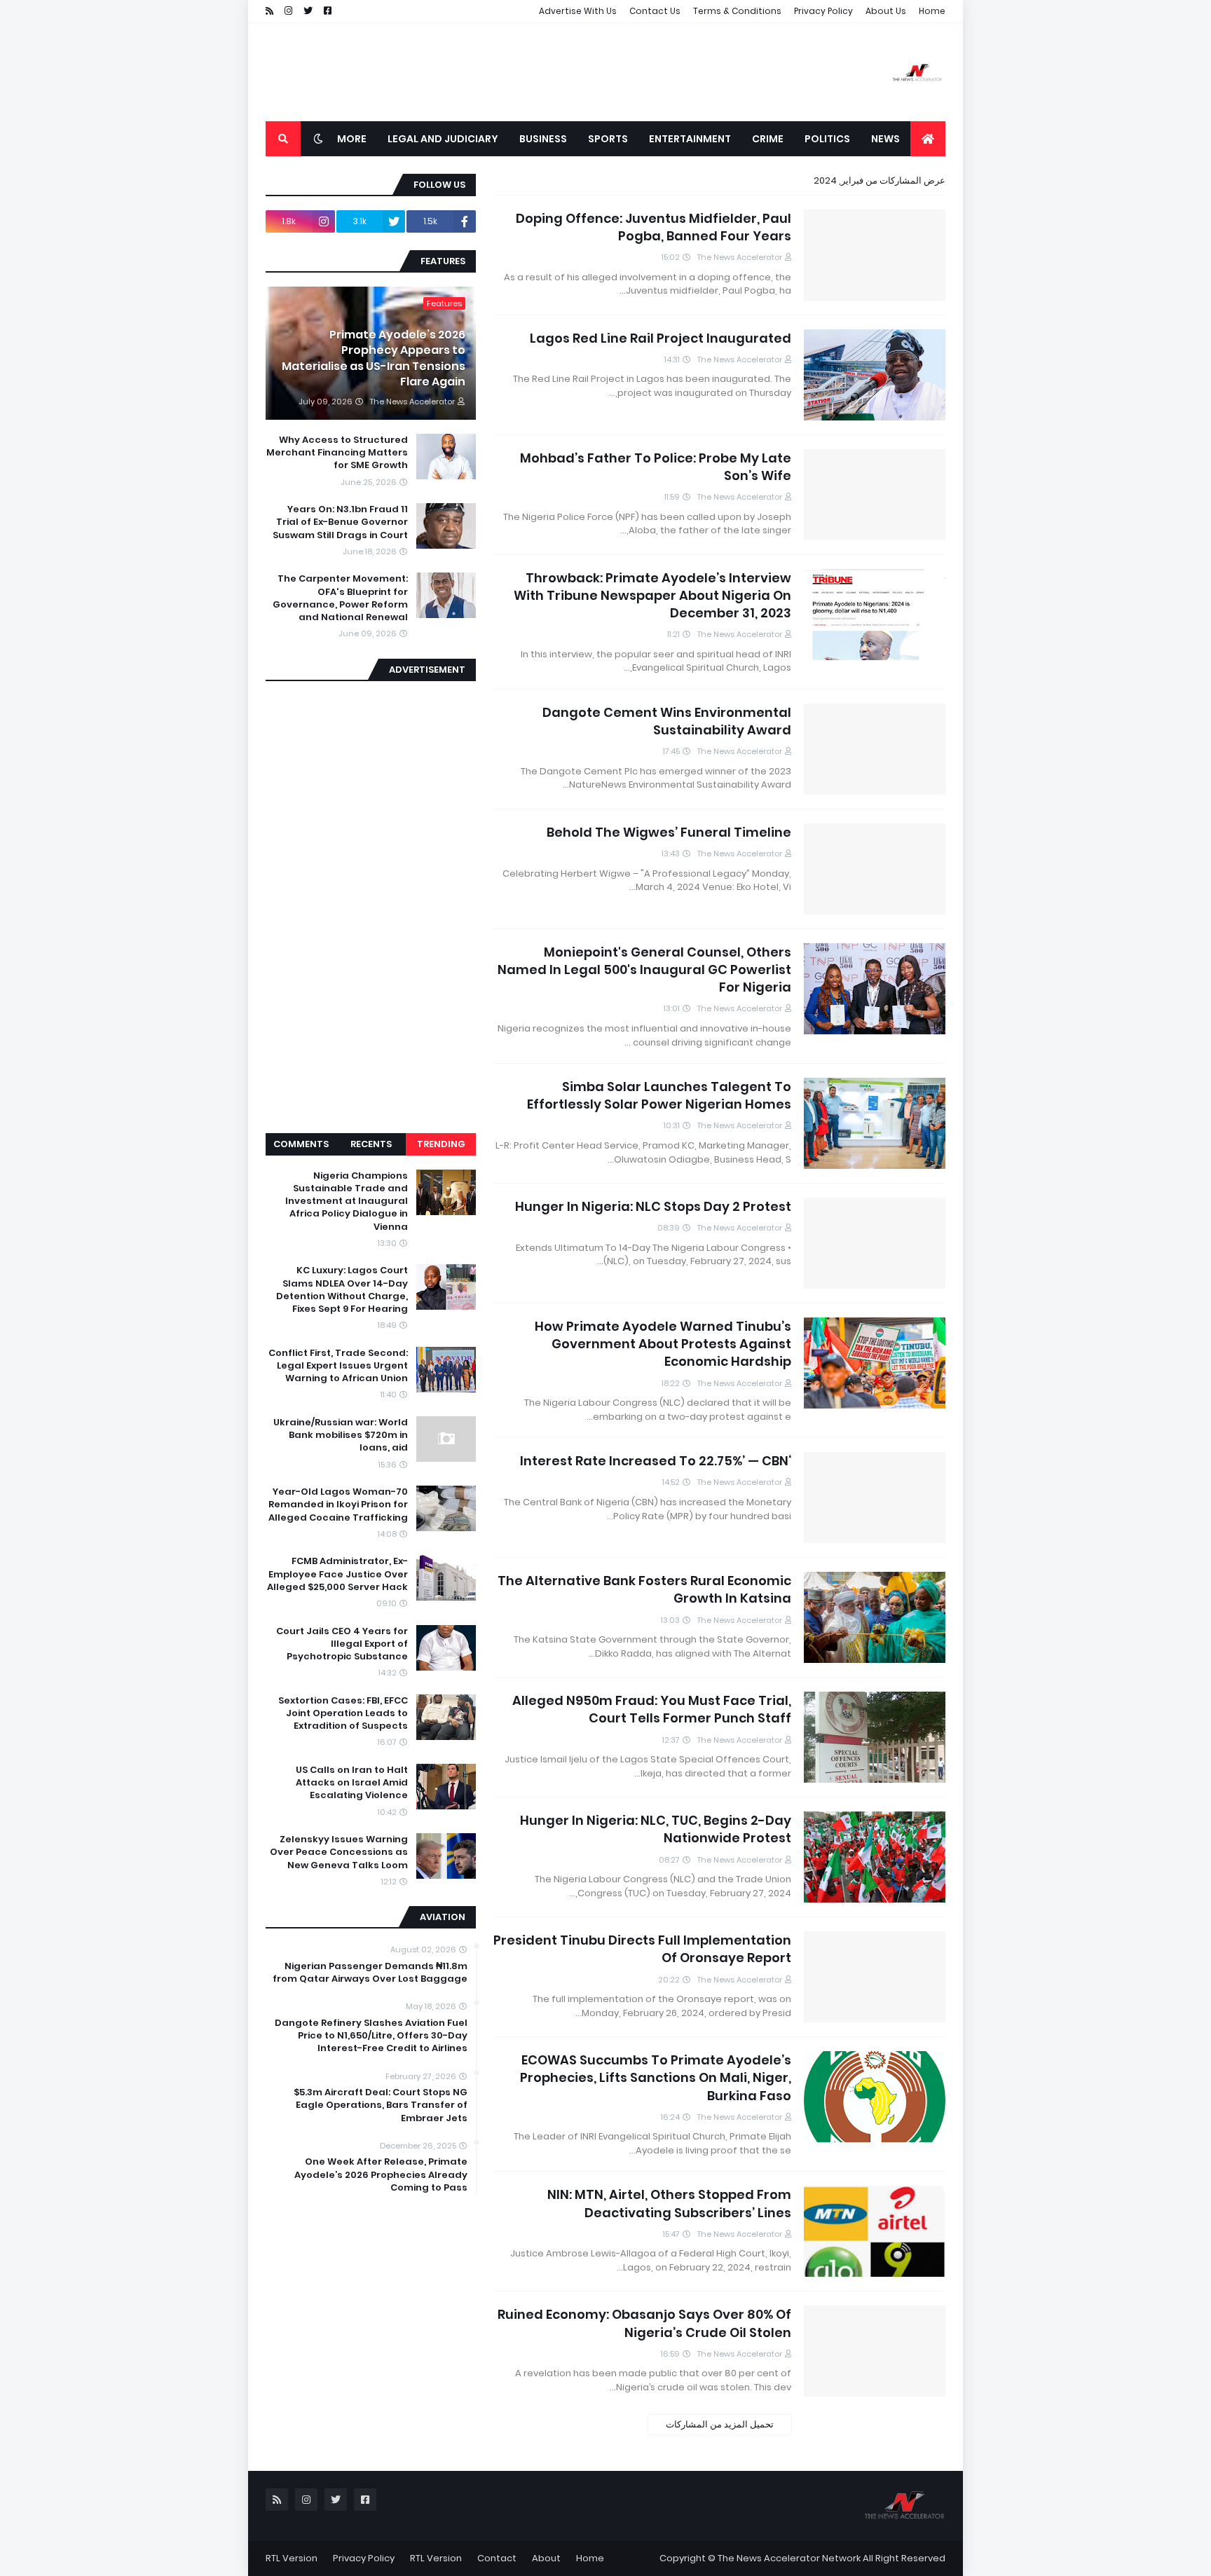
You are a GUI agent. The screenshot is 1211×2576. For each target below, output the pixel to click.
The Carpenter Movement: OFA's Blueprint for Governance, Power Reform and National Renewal (340, 598)
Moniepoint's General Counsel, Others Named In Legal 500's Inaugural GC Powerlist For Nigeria (644, 970)
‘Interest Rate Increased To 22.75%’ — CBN (656, 1461)
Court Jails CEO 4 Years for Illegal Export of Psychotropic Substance (342, 1644)
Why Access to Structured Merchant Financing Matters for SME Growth (337, 453)
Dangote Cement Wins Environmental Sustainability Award (667, 721)
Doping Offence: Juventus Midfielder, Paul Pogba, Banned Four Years (654, 227)
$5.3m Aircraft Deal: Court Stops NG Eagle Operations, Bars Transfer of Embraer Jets (381, 2105)
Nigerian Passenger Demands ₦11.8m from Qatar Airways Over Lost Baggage (370, 1973)
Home (932, 11)
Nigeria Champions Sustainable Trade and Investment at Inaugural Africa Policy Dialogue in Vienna (347, 1201)
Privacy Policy (823, 11)
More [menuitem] (352, 139)
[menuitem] (928, 139)
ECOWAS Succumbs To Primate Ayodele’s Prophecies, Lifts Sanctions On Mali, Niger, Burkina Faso (656, 2077)
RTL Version (436, 2558)
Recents (371, 1144)
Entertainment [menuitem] (690, 139)
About (546, 2558)
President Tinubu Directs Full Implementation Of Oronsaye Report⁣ (642, 1949)
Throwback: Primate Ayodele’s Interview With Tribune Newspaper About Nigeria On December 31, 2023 (652, 595)
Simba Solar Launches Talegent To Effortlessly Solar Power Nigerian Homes (659, 1095)
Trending (441, 1144)
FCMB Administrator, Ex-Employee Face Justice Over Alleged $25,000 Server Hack (337, 1574)
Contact (497, 2558)
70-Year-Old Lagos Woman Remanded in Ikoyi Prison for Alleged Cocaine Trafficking (338, 1505)
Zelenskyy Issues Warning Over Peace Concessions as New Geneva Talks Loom (339, 1852)
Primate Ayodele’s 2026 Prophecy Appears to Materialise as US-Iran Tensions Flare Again (374, 358)
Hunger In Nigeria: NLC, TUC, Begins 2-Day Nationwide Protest (656, 1829)
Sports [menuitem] (608, 139)
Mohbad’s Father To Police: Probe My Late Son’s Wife (656, 467)
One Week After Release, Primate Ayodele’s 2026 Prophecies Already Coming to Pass (381, 2174)
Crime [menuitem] (768, 139)
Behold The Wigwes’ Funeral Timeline (669, 832)
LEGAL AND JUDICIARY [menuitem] (443, 139)
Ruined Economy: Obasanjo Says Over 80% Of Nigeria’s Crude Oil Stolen (644, 2323)
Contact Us (655, 11)
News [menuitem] (885, 139)
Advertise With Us (578, 11)
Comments (301, 1144)
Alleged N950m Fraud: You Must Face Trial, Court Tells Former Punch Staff (652, 1709)
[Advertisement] (521, 72)
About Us (886, 11)
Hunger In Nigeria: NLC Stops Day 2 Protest (653, 1206)
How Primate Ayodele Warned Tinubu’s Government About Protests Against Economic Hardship (663, 1344)
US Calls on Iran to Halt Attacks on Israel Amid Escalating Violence (352, 1783)
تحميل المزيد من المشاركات (720, 2424)
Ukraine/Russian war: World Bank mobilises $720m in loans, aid (341, 1435)
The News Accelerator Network (789, 2558)
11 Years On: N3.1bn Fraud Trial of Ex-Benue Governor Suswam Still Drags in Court (340, 522)
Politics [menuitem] (827, 139)
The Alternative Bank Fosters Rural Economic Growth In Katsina (644, 1589)
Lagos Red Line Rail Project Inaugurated (661, 338)
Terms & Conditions (737, 11)
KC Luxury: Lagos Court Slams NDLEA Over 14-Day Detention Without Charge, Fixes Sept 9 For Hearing (342, 1290)
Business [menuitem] (543, 139)
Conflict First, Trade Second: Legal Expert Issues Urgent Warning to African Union (338, 1366)
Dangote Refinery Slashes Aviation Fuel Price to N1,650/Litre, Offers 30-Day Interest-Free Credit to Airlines (371, 2036)
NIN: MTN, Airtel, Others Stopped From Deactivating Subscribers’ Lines (669, 2203)
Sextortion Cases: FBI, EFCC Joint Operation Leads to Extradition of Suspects (343, 1713)
